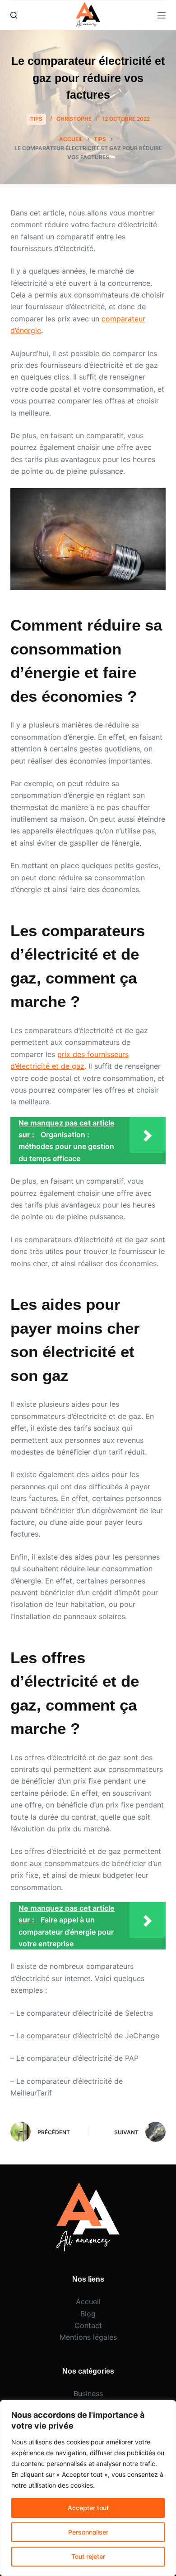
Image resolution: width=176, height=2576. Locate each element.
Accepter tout (88, 2508)
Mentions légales (88, 2337)
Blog (88, 2314)
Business (88, 2393)
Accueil (88, 2301)
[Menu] (162, 15)
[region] (88, 2488)
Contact (88, 2325)
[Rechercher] (14, 15)
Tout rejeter (88, 2556)
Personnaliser (88, 2532)
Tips (36, 119)
